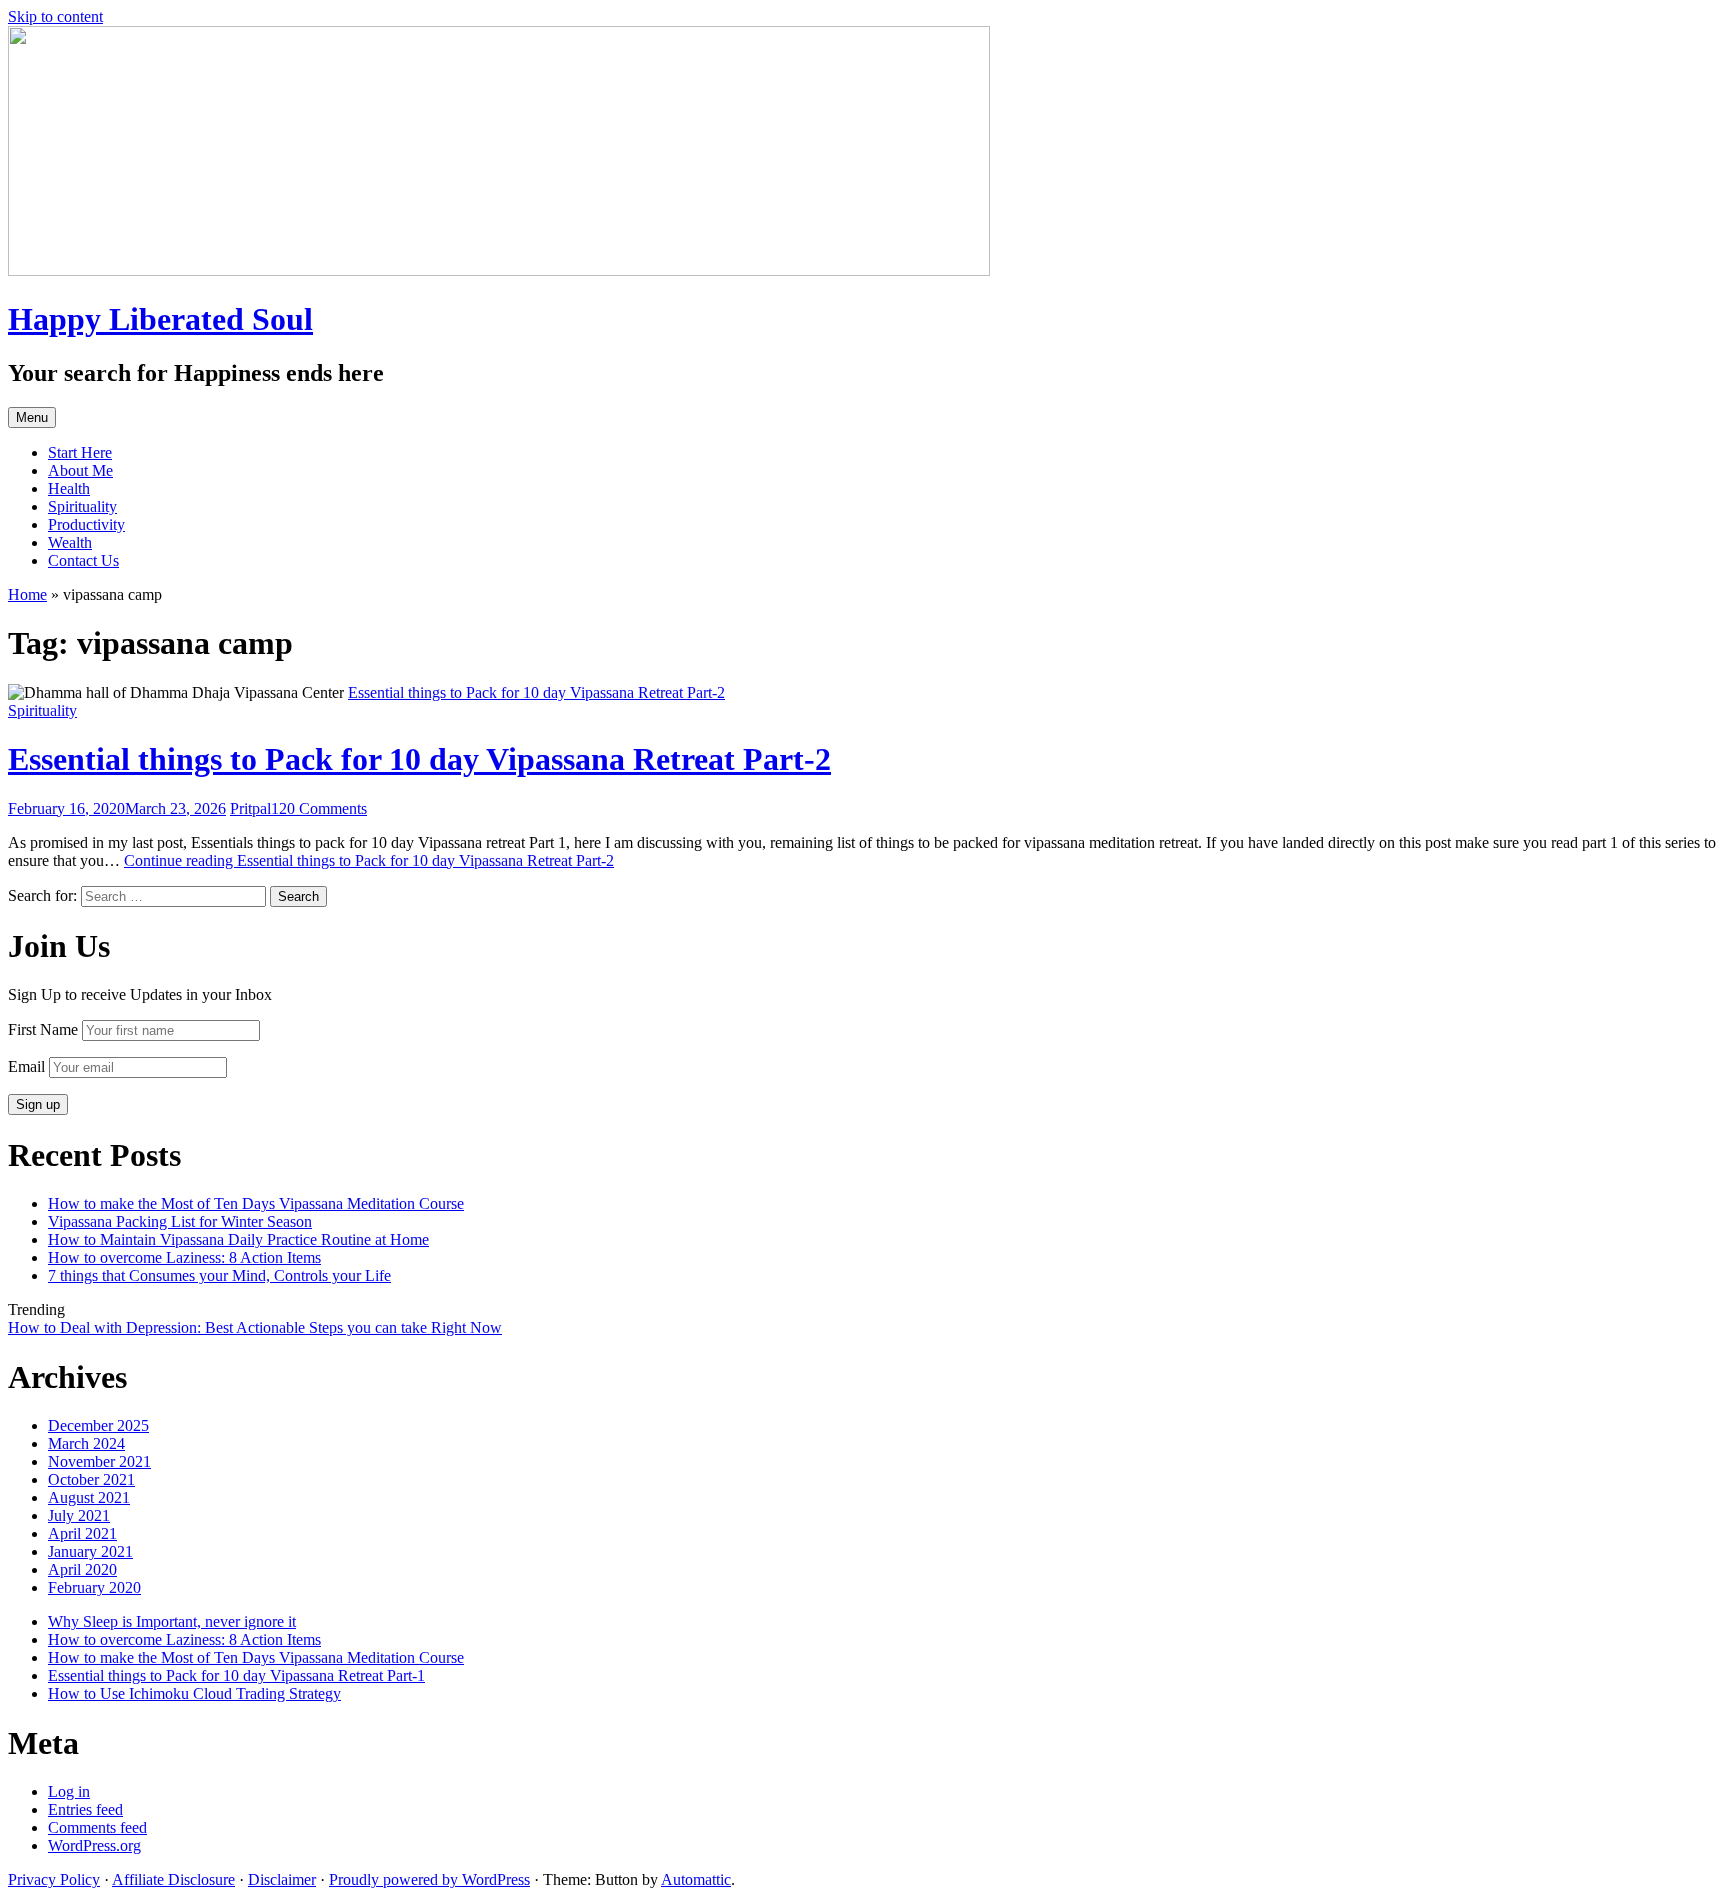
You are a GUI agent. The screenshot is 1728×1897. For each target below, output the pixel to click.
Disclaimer (282, 1879)
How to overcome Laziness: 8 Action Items (184, 1257)
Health (69, 488)
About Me (80, 470)
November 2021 (99, 1461)
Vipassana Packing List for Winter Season (180, 1221)
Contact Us (83, 560)
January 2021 (90, 1551)
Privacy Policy (54, 1879)
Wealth (70, 542)
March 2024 (86, 1443)
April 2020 (82, 1569)
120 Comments (319, 808)
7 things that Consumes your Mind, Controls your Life (219, 1275)
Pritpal (250, 808)
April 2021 (82, 1533)
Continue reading (369, 860)
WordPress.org (94, 1845)
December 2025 (98, 1425)
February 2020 (94, 1587)
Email (26, 1066)
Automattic (696, 1879)
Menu (32, 417)
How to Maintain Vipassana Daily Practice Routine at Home (238, 1239)
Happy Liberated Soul (160, 319)
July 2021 (79, 1515)
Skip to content (55, 16)
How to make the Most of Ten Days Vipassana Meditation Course (256, 1203)
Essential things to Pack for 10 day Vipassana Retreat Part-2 (419, 759)
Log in (69, 1791)
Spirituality (82, 506)
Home (27, 594)
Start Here (80, 452)
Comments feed (97, 1827)
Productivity (86, 524)
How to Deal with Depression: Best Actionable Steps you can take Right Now (255, 1327)
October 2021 (91, 1479)
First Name (43, 1029)
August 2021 (89, 1497)
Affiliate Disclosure (173, 1879)
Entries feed (85, 1809)
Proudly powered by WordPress (429, 1879)
